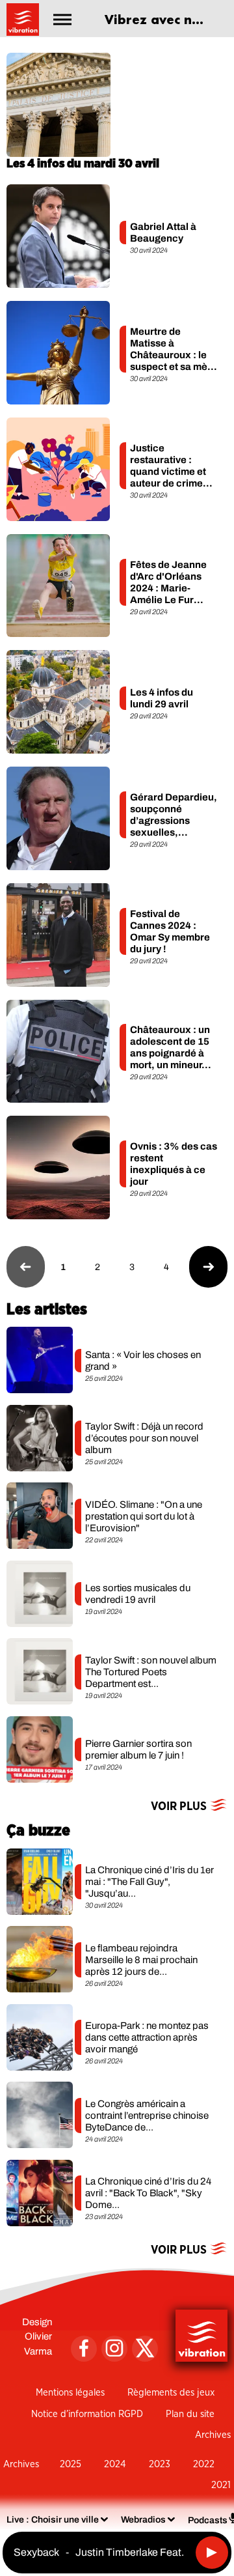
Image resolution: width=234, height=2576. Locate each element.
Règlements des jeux (171, 2393)
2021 (221, 2485)
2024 (115, 2464)
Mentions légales (70, 2393)
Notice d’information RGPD (87, 2414)
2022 (204, 2464)
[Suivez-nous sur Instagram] (114, 2349)
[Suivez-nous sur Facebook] (84, 2349)
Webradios (143, 2520)
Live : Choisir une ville (53, 2520)
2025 (71, 2464)
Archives (213, 2435)
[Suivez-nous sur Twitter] (145, 2349)
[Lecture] (212, 2553)
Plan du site (190, 2414)
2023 (160, 2464)
